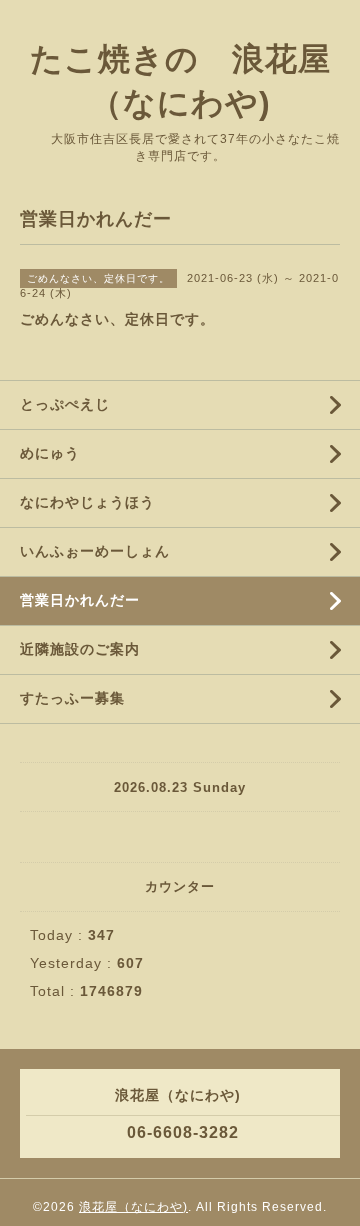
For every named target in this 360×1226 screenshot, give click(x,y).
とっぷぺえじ (65, 404)
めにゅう (50, 453)
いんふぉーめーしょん (95, 551)
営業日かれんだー (80, 600)
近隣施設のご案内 (80, 649)
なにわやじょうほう (87, 502)
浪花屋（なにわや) (133, 1207)
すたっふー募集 (72, 698)
